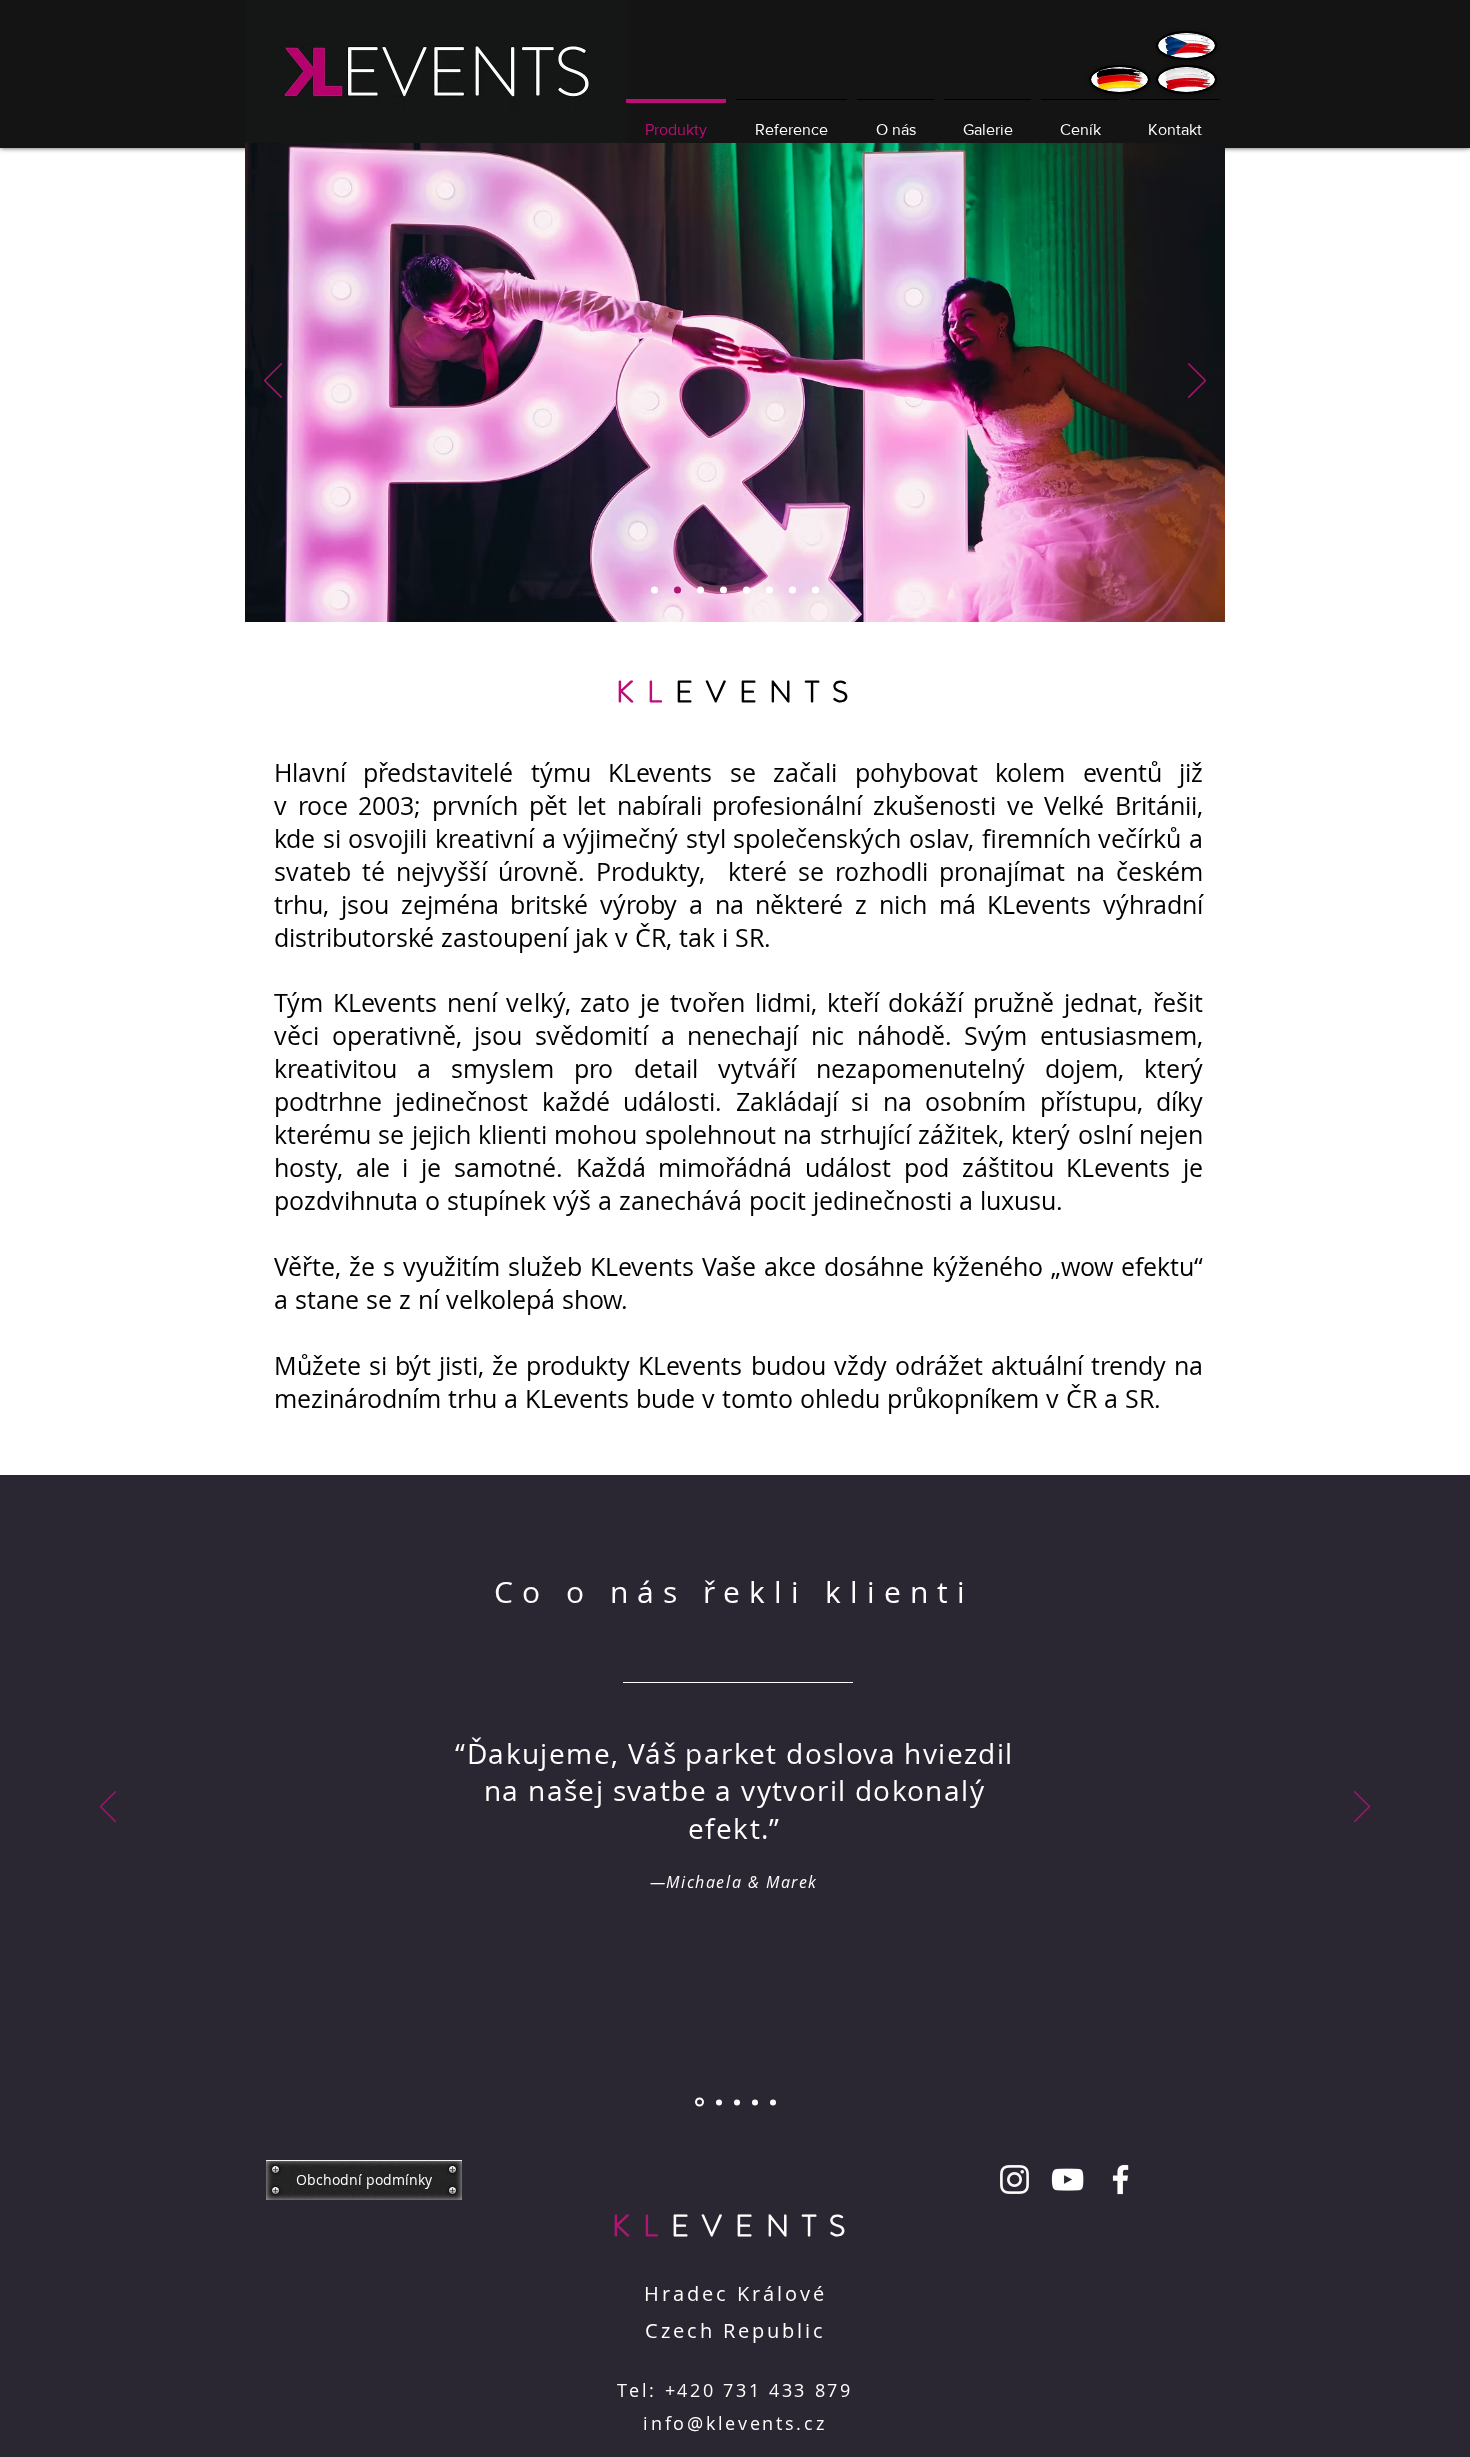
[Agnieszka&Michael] (773, 2102)
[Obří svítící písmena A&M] (815, 590)
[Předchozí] (273, 382)
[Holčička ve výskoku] (746, 590)
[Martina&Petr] (737, 2102)
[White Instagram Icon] (1014, 2179)
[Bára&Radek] (717, 2102)
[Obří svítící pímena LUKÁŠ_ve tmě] (769, 590)
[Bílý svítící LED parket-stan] (700, 590)
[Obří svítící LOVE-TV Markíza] (654, 590)
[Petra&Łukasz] (755, 2102)
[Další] (1197, 382)
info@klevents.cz (734, 2423)
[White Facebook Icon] (1120, 2179)
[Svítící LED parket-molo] (792, 590)
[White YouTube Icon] (1067, 2179)
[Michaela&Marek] (723, 590)
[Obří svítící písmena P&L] (677, 590)
